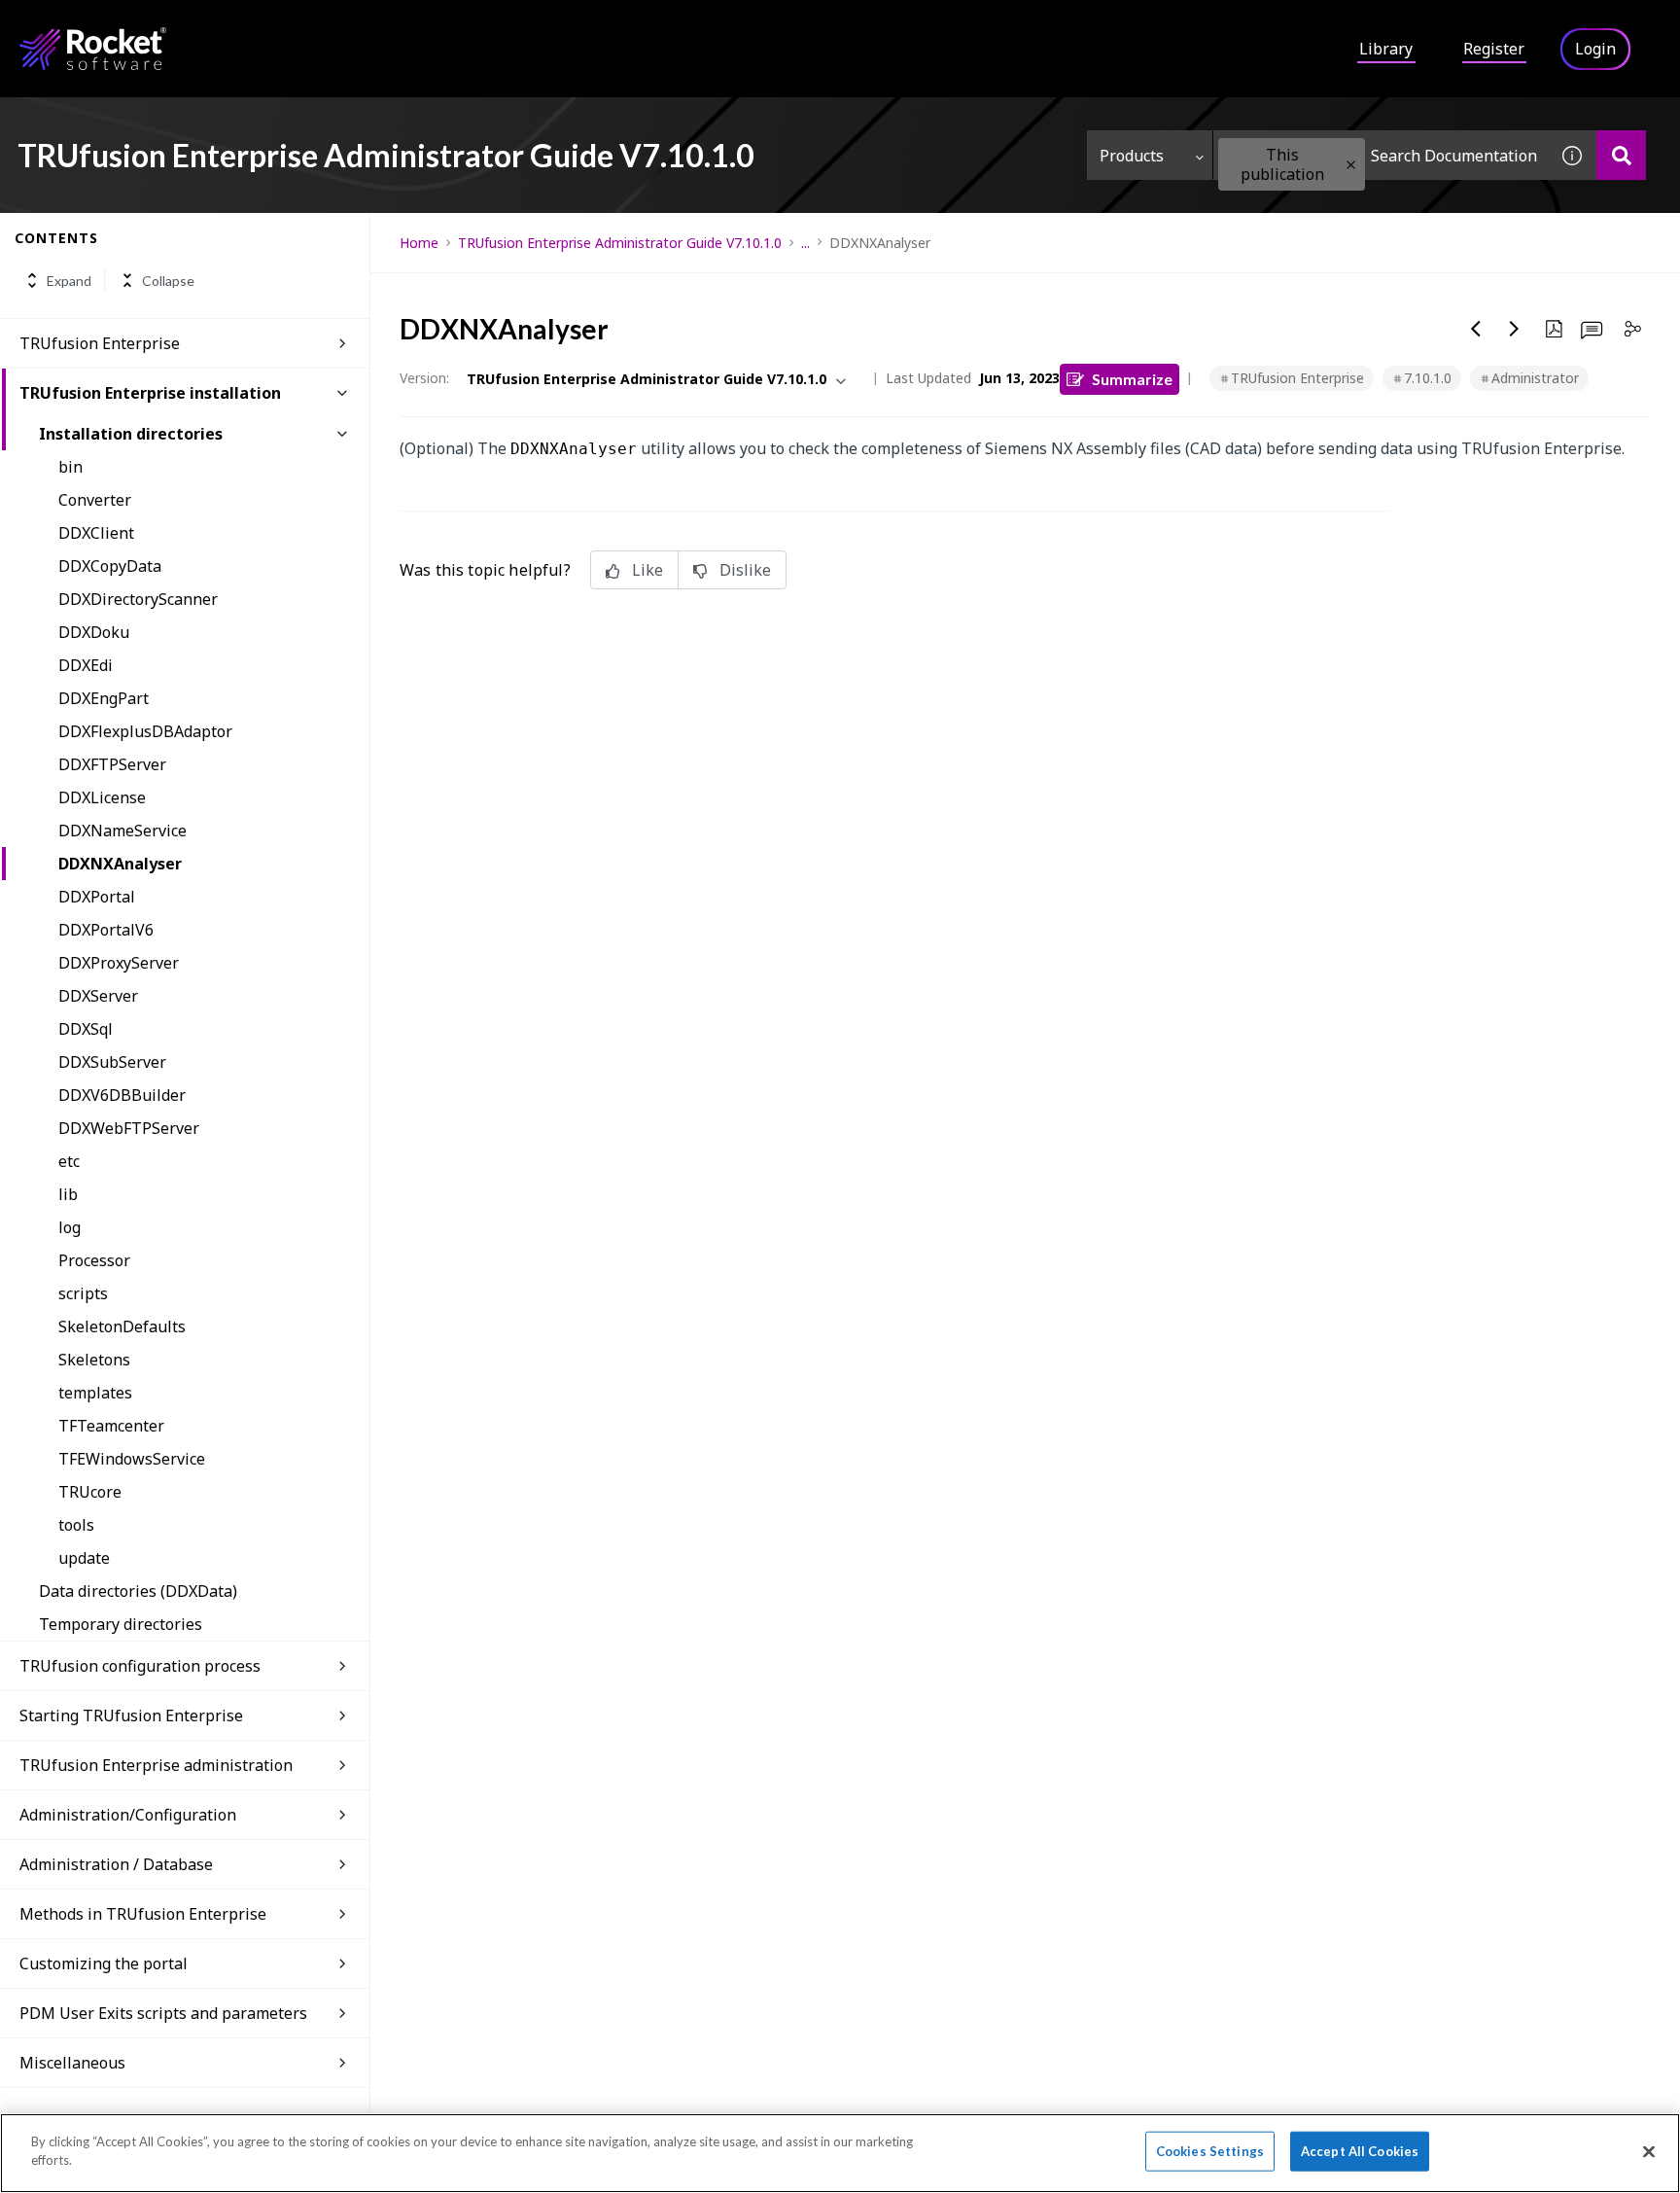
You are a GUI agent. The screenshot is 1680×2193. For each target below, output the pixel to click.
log (70, 1227)
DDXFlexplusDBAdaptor (145, 731)
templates (95, 1393)
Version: (424, 378)
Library (1386, 49)
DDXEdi (86, 665)
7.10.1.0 (1428, 378)
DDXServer (98, 996)
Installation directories (131, 434)
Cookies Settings (1210, 2151)
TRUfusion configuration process (140, 1666)
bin (70, 467)
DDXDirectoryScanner (138, 599)
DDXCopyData (110, 566)
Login (1595, 49)
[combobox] (1381, 155)
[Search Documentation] (1621, 155)
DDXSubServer (112, 1062)
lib (68, 1194)
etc (69, 1161)
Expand (69, 281)
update (84, 1558)
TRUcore (90, 1492)
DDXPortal (97, 897)
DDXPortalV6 (106, 930)
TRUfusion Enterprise (100, 343)
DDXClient (96, 533)
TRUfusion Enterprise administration (156, 1765)
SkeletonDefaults (122, 1326)
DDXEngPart (104, 698)
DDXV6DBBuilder (122, 1095)
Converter (95, 500)
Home (419, 243)
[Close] (1649, 2151)
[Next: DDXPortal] (1515, 329)
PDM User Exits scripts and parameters (163, 2013)
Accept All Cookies (1360, 2151)
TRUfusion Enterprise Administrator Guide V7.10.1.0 (620, 243)
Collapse (168, 281)
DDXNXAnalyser (120, 864)
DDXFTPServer (112, 764)
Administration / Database (116, 1864)
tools (76, 1525)
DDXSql (86, 1029)
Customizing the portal (104, 1963)
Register (1494, 49)
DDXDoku (94, 632)
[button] (1351, 165)
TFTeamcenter (111, 1426)
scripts (83, 1293)
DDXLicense (102, 797)
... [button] (805, 243)
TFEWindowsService (132, 1459)
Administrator (1535, 378)
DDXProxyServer (119, 963)
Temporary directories (121, 1624)
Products (1132, 156)
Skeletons (94, 1360)
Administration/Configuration (128, 1815)
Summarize (1132, 379)
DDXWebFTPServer (129, 1128)
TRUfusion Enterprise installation (150, 393)
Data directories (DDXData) (138, 1591)
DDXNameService (122, 831)
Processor (94, 1260)
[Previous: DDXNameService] (1476, 329)
